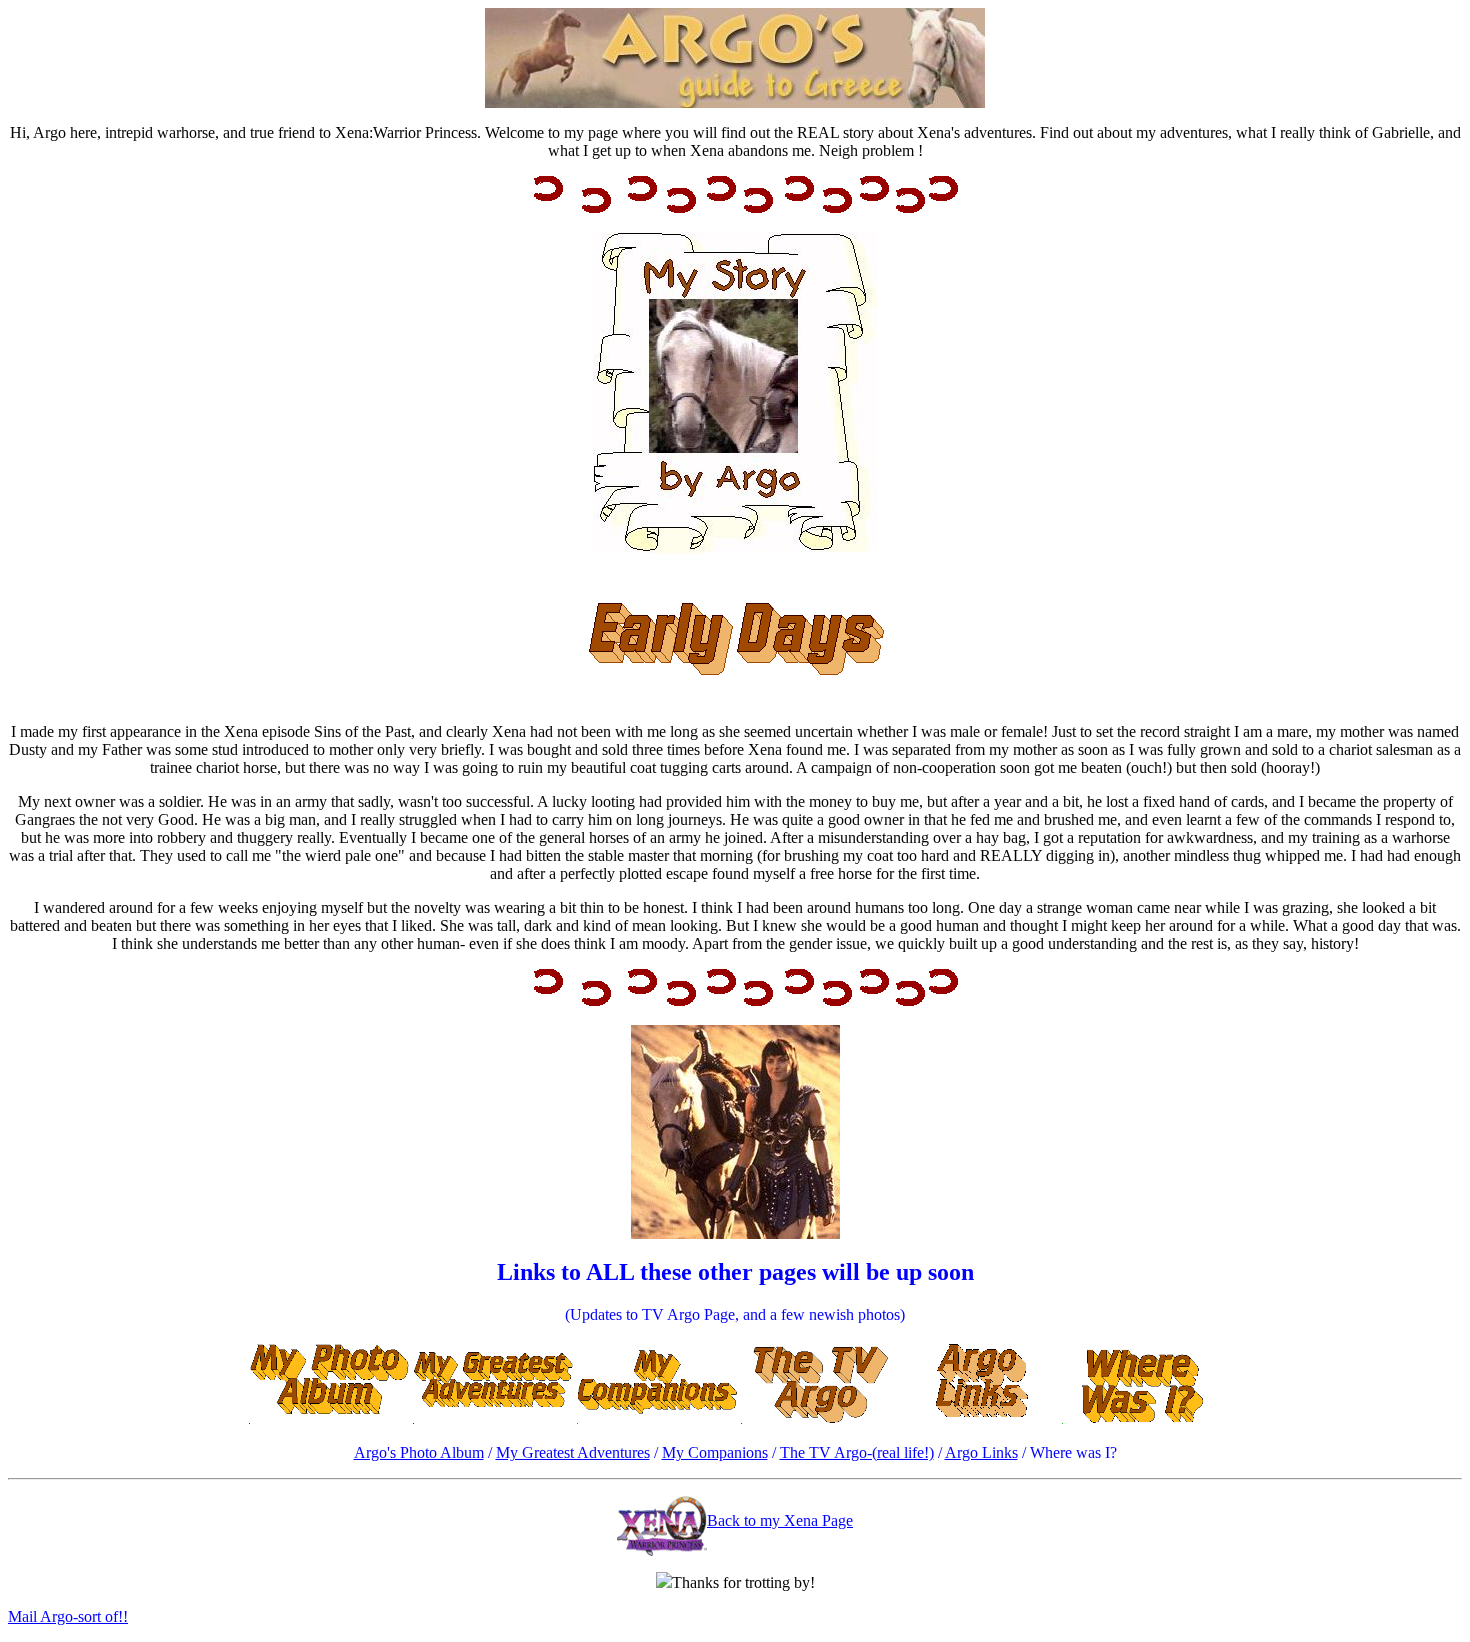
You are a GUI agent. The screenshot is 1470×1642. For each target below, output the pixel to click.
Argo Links (981, 1452)
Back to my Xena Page (780, 1520)
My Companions (715, 1452)
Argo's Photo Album (419, 1452)
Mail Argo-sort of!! (68, 1616)
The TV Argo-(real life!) (857, 1452)
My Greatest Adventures (573, 1452)
